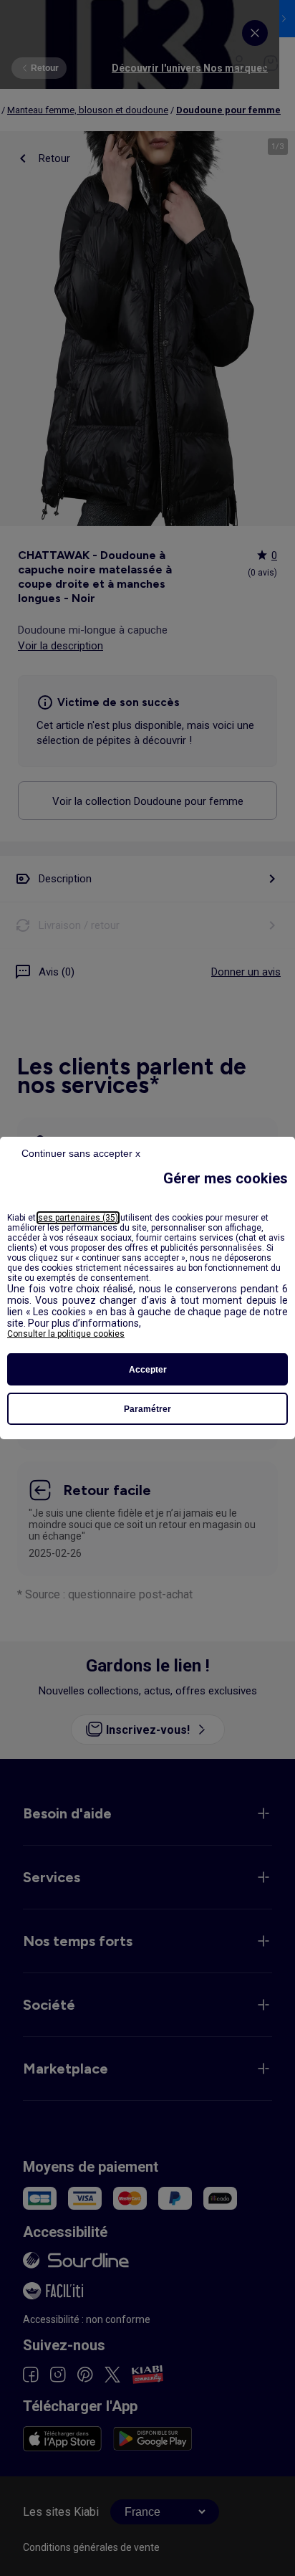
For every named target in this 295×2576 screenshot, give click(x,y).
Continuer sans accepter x (81, 1153)
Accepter (148, 1370)
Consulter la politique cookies (66, 1334)
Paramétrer (147, 1409)
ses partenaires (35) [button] (78, 1218)
